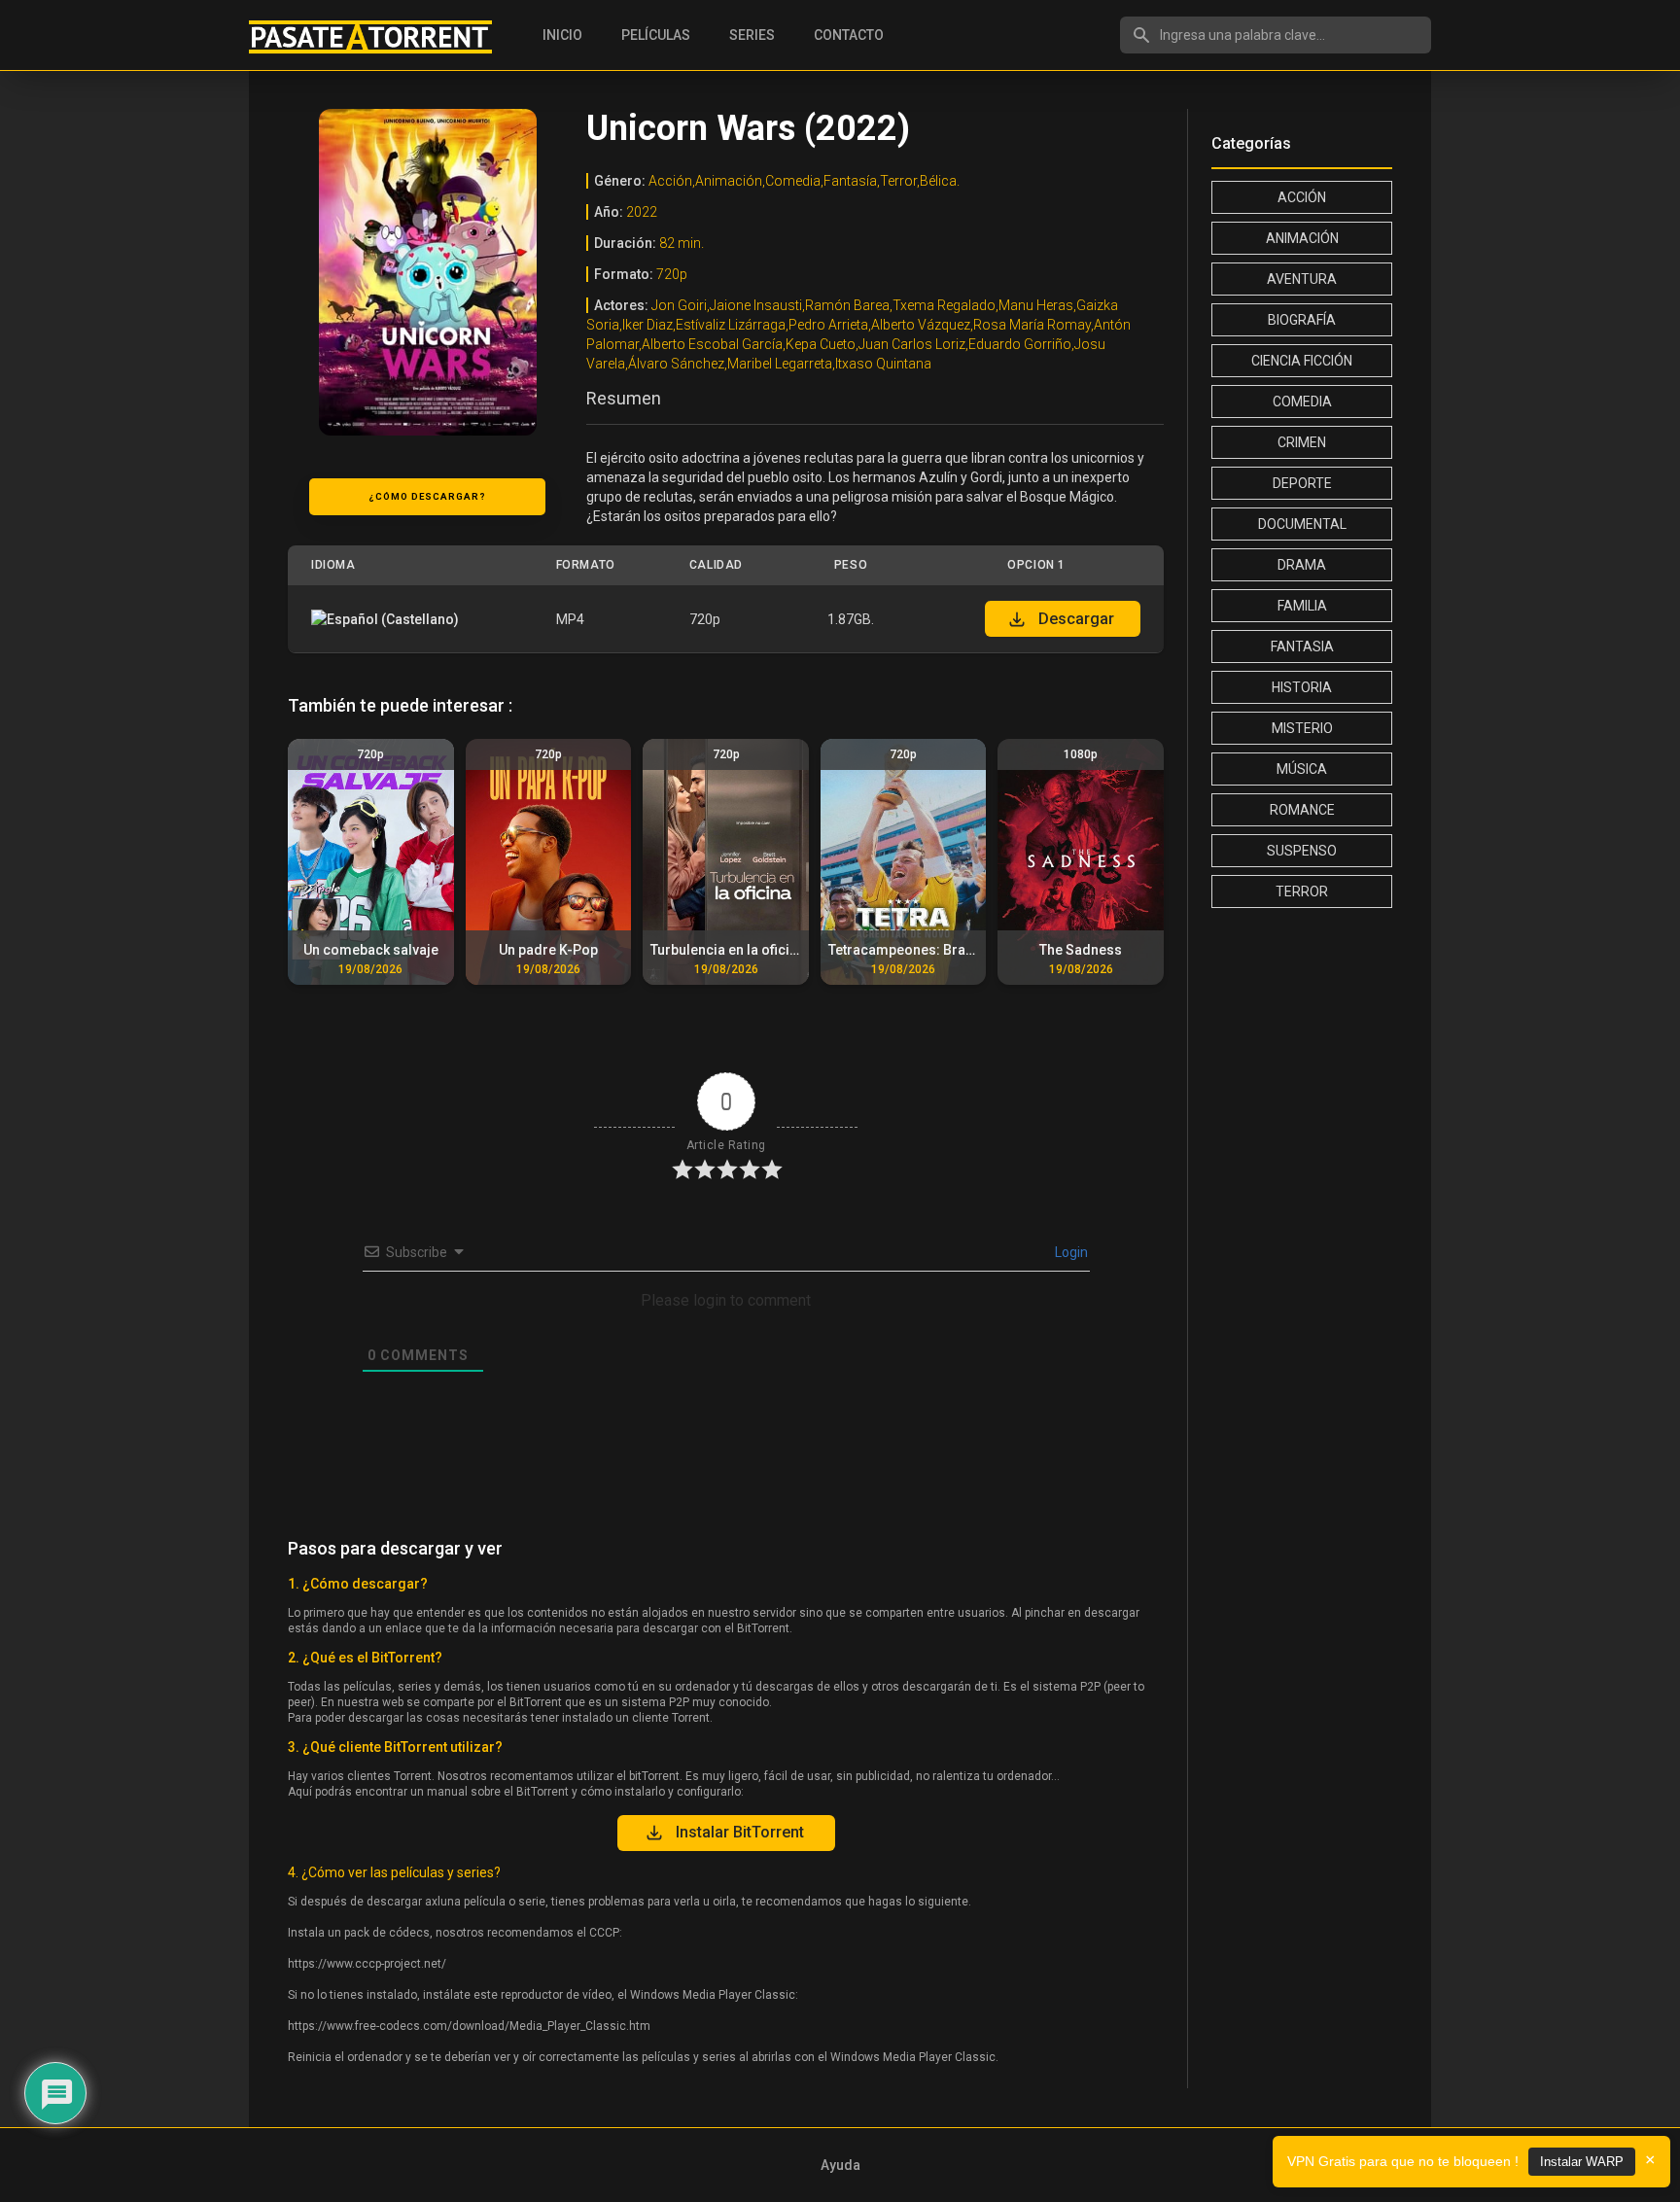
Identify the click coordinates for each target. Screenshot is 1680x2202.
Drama (1302, 565)
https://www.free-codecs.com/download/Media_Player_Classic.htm (469, 2026)
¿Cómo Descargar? (427, 496)
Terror (1302, 891)
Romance (1302, 810)
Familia (1302, 606)
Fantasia (1302, 647)
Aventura (1302, 279)
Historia (1302, 687)
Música (1302, 769)
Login (1070, 1252)
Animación (1302, 238)
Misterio (1302, 728)
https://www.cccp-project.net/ (367, 1964)
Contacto (849, 35)
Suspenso (1302, 851)
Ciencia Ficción (1302, 361)
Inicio (562, 35)
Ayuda (840, 2165)
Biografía (1302, 320)
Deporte (1302, 483)
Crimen (1302, 442)
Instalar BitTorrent (740, 1832)
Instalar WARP (1582, 2162)
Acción (1302, 197)
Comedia (1302, 402)
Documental (1302, 524)
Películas (656, 35)
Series (752, 35)
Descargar (1076, 619)
